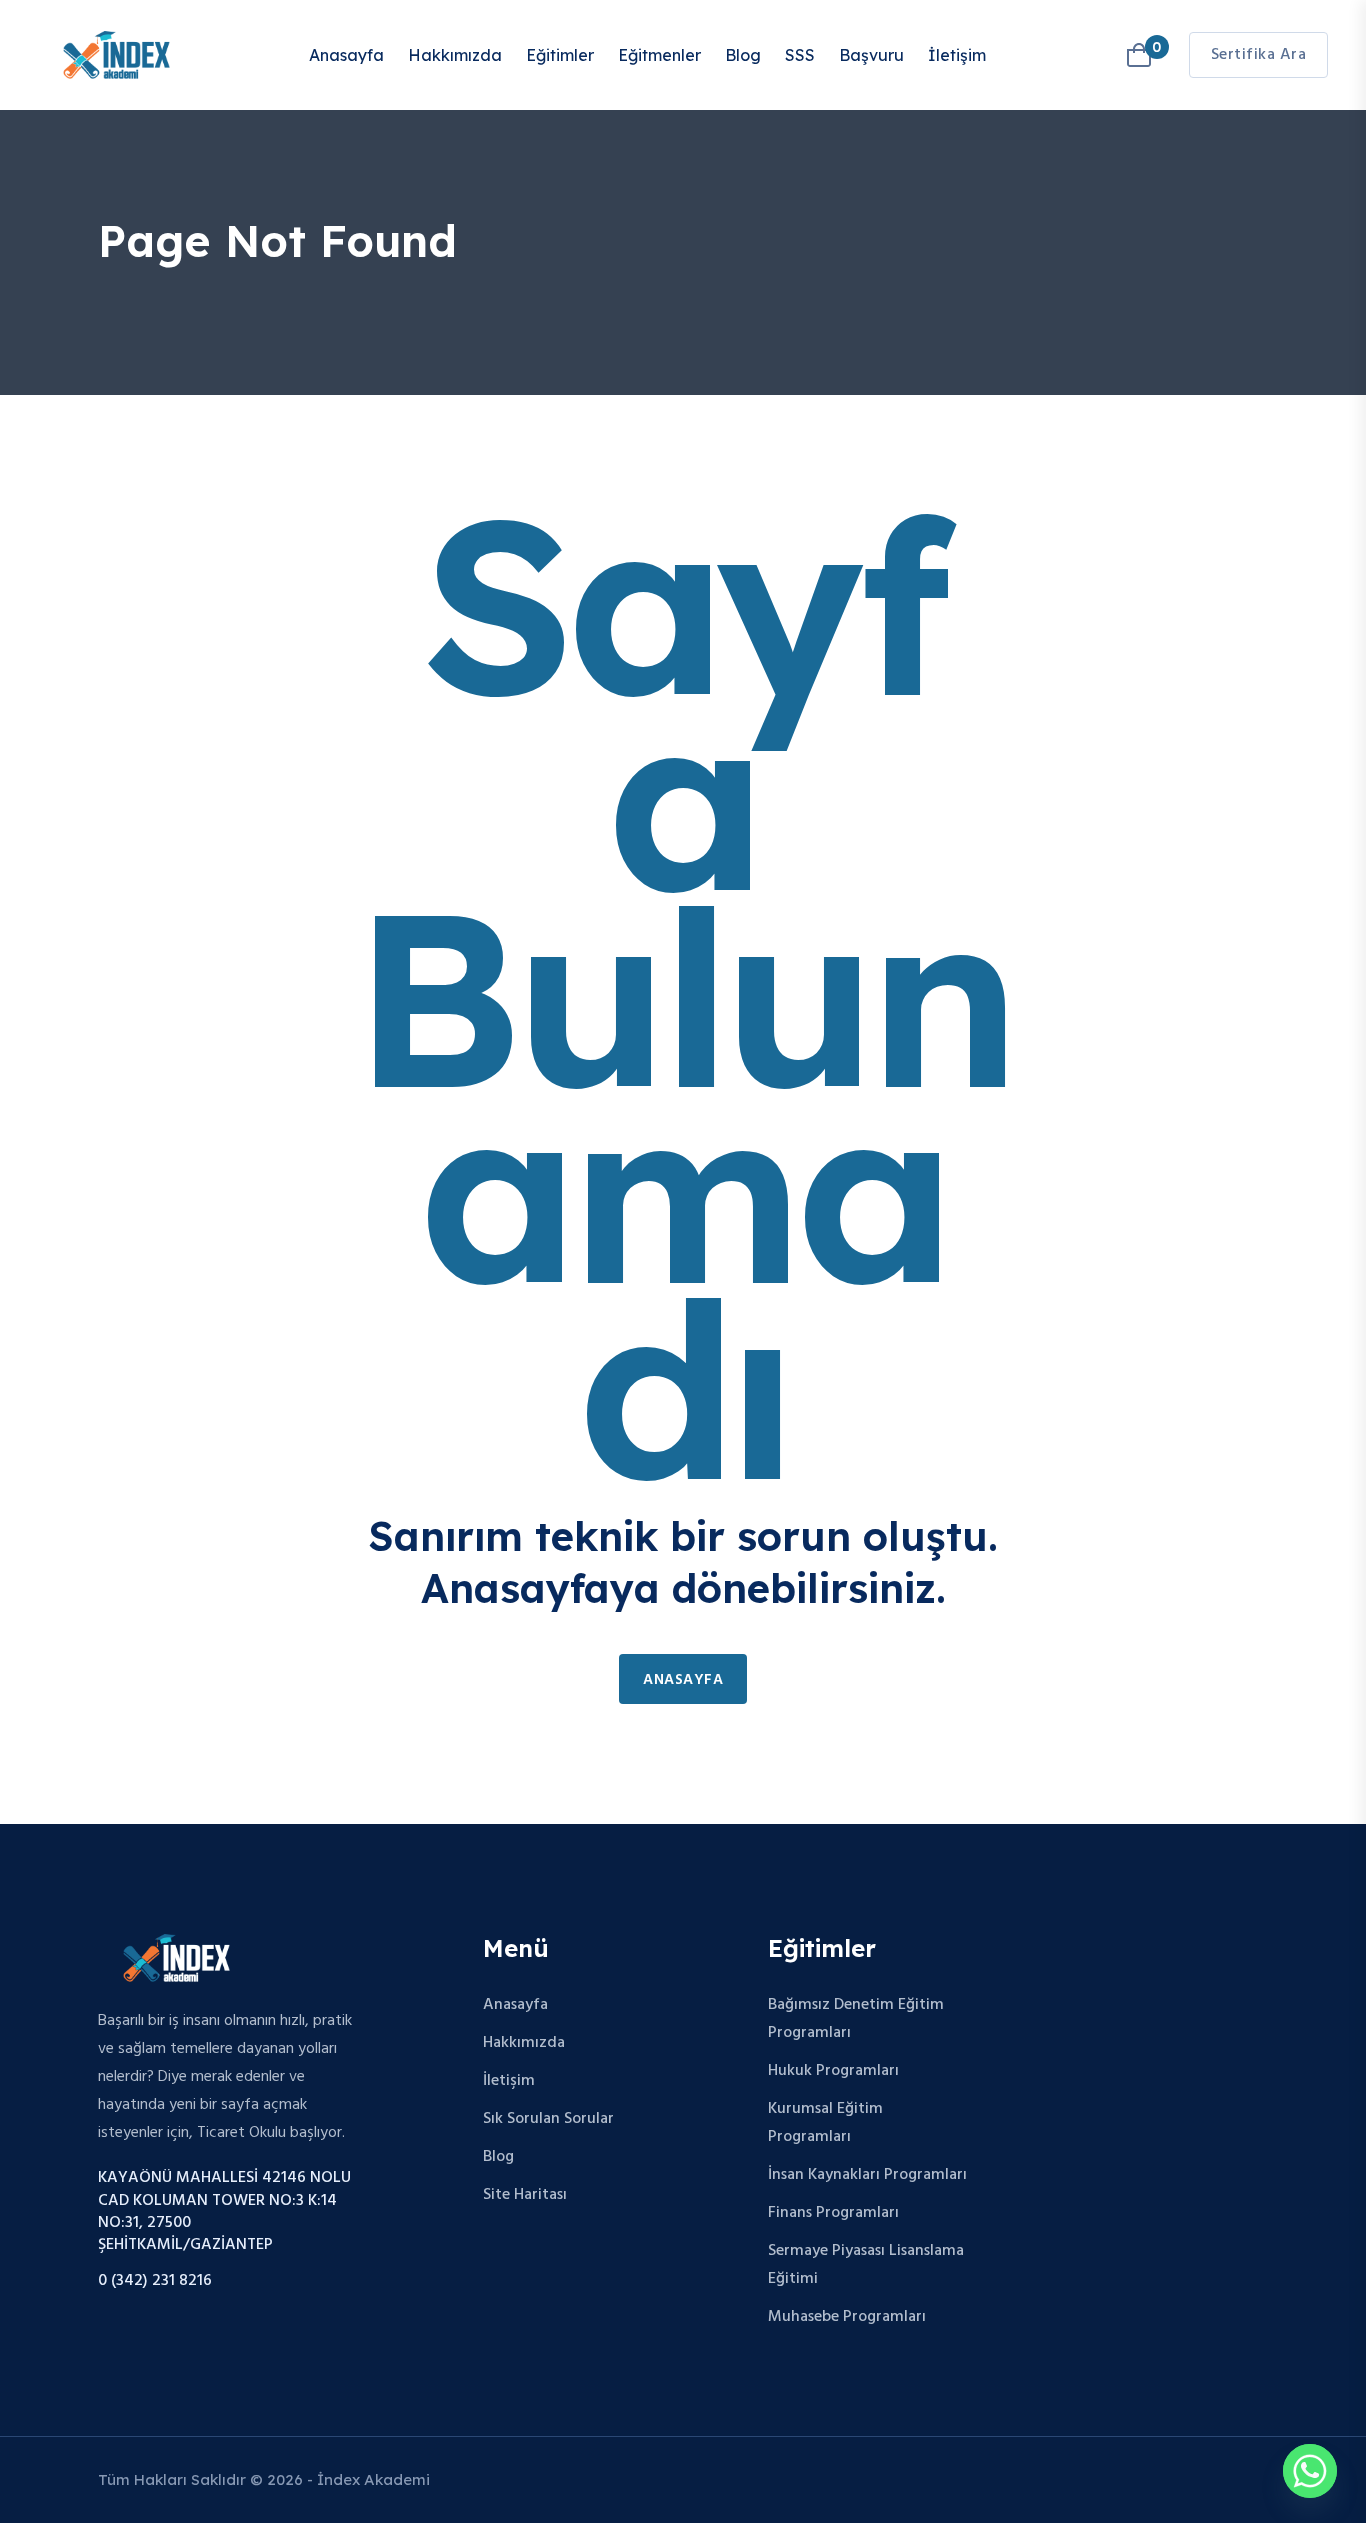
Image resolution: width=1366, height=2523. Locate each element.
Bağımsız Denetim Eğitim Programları (856, 2019)
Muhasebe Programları (847, 2317)
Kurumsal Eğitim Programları (825, 2123)
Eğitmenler (659, 55)
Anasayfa (346, 55)
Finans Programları (833, 2213)
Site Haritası (525, 2195)
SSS (800, 55)
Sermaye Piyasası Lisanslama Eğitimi (866, 2265)
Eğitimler (560, 55)
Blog (743, 55)
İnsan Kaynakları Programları (867, 2175)
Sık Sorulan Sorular (548, 2119)
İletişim (957, 55)
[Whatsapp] (1310, 2471)
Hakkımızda (455, 55)
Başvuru (871, 55)
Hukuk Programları (833, 2071)
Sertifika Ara (1259, 55)
